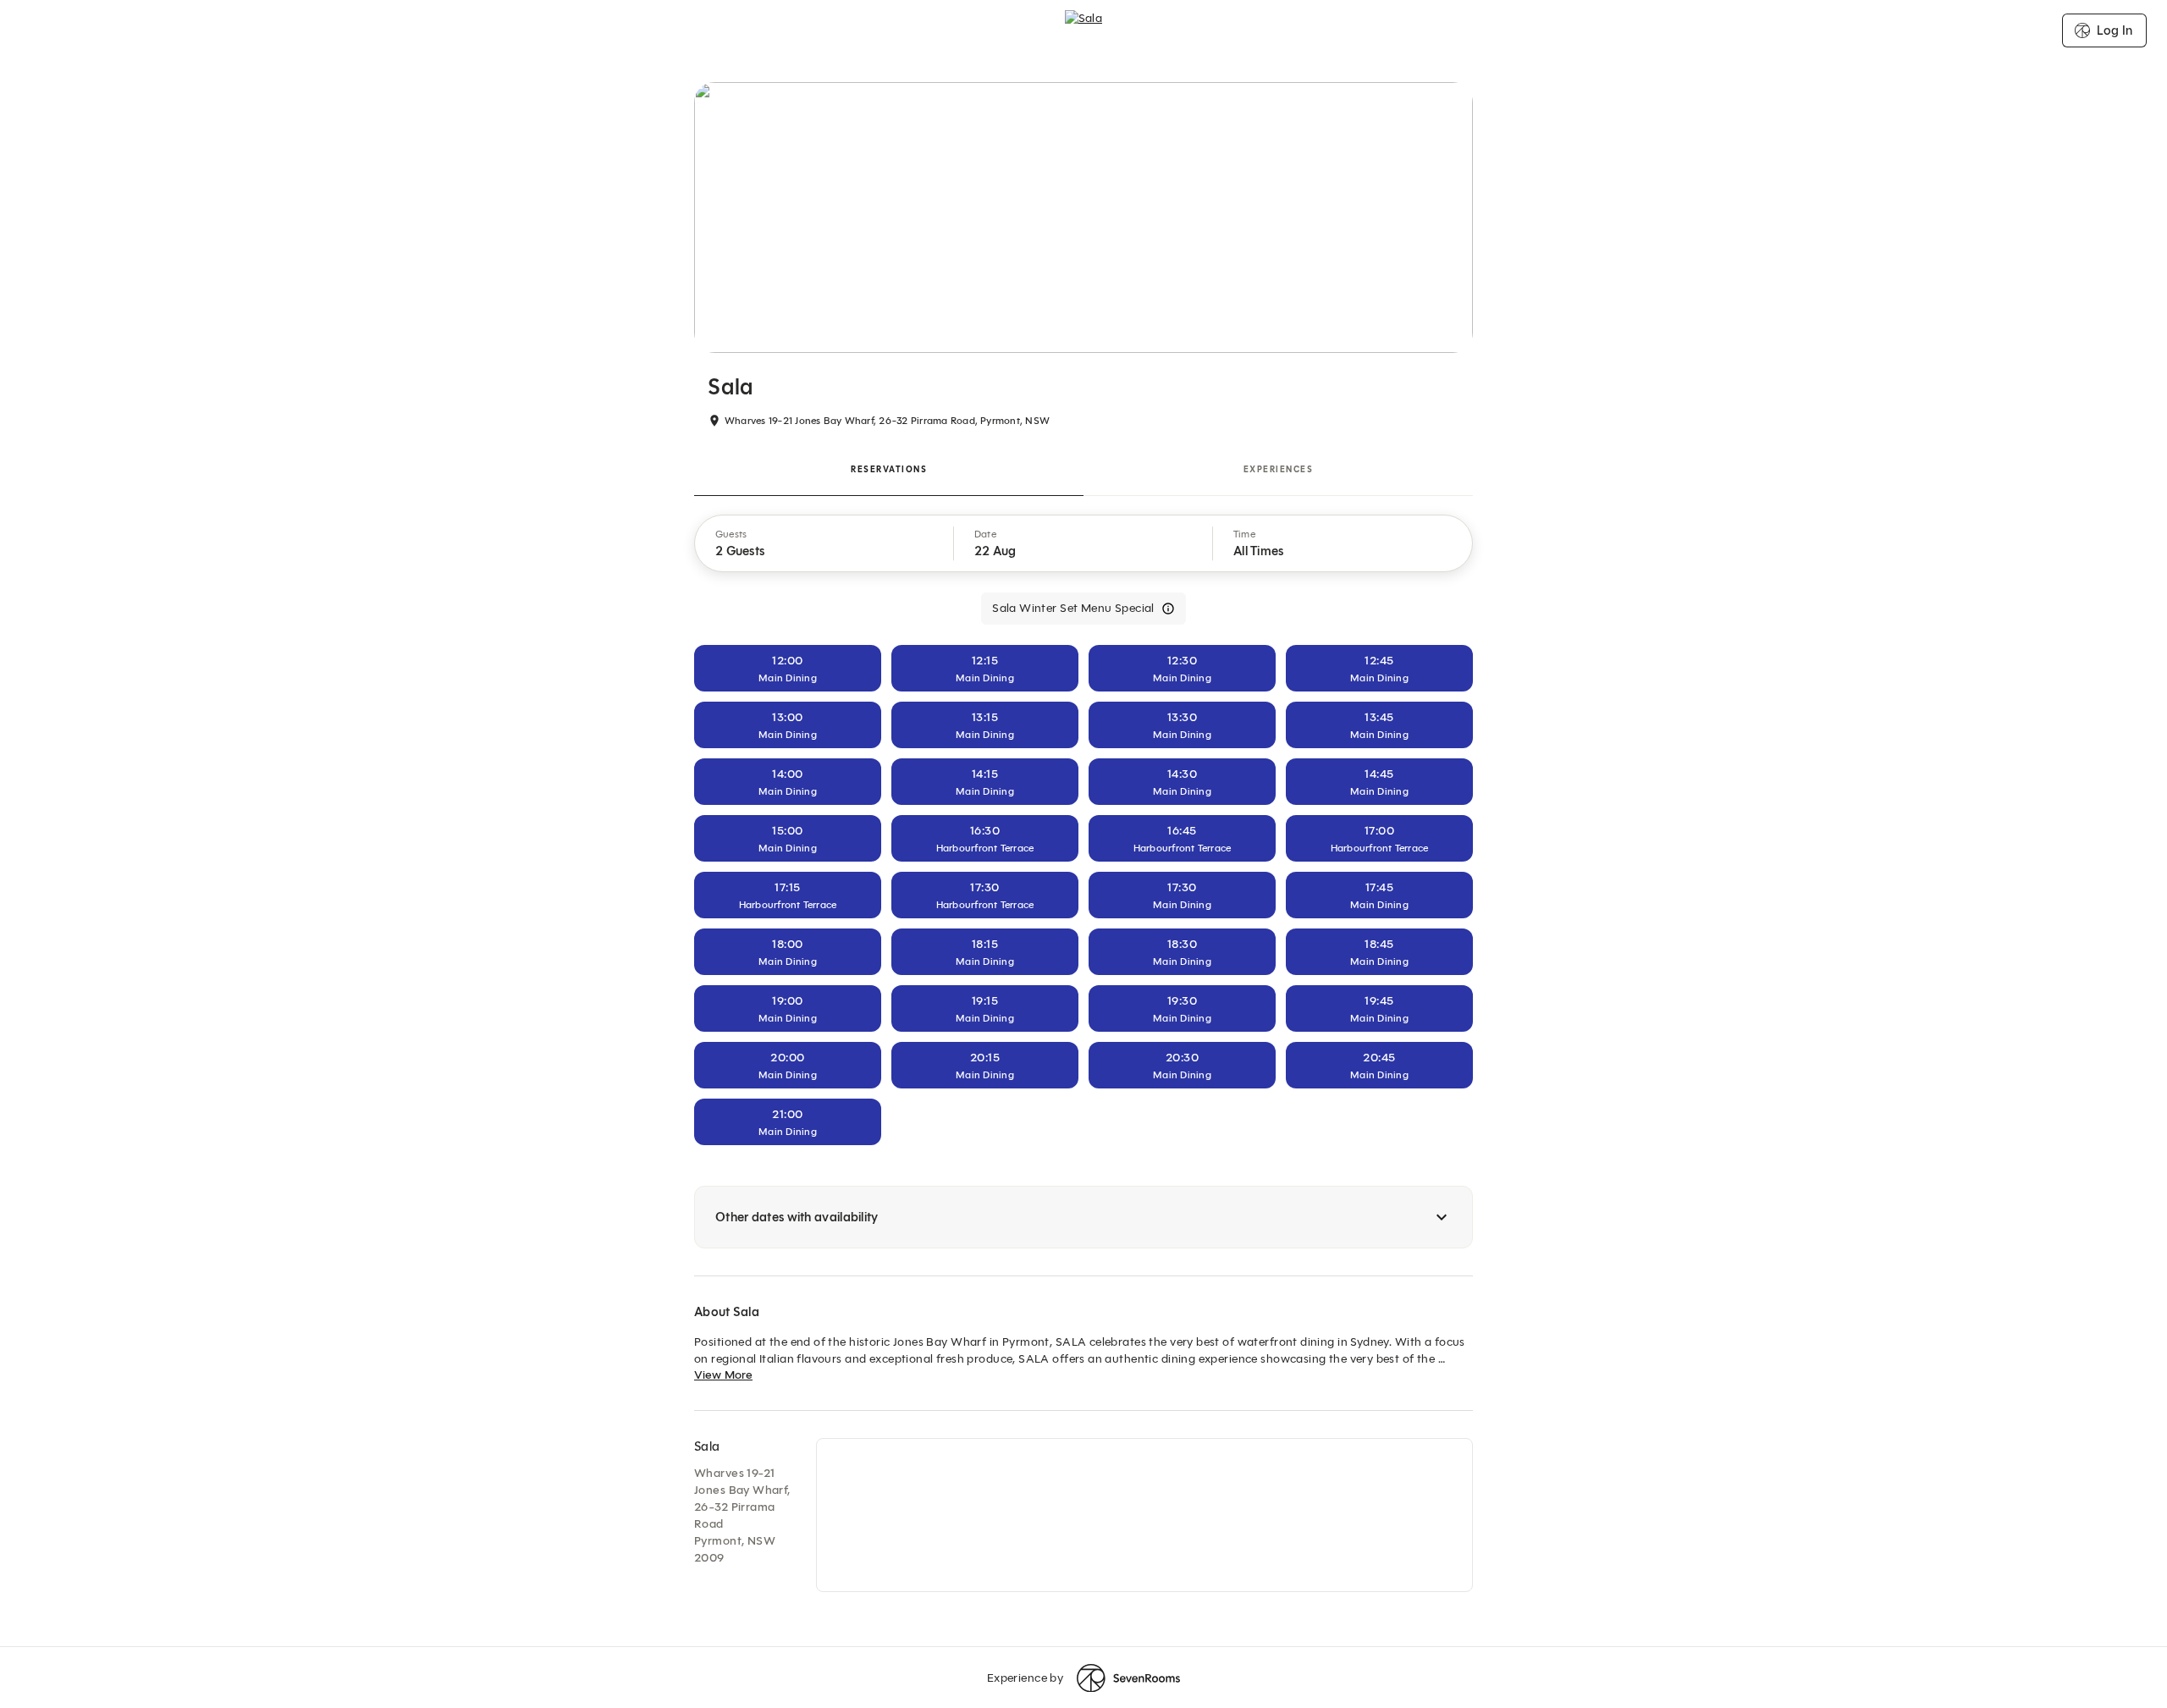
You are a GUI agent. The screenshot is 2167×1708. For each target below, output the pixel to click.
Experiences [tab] (1279, 469)
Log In (2115, 30)
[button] (824, 543)
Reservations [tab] (889, 469)
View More (723, 1375)
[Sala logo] (1084, 30)
